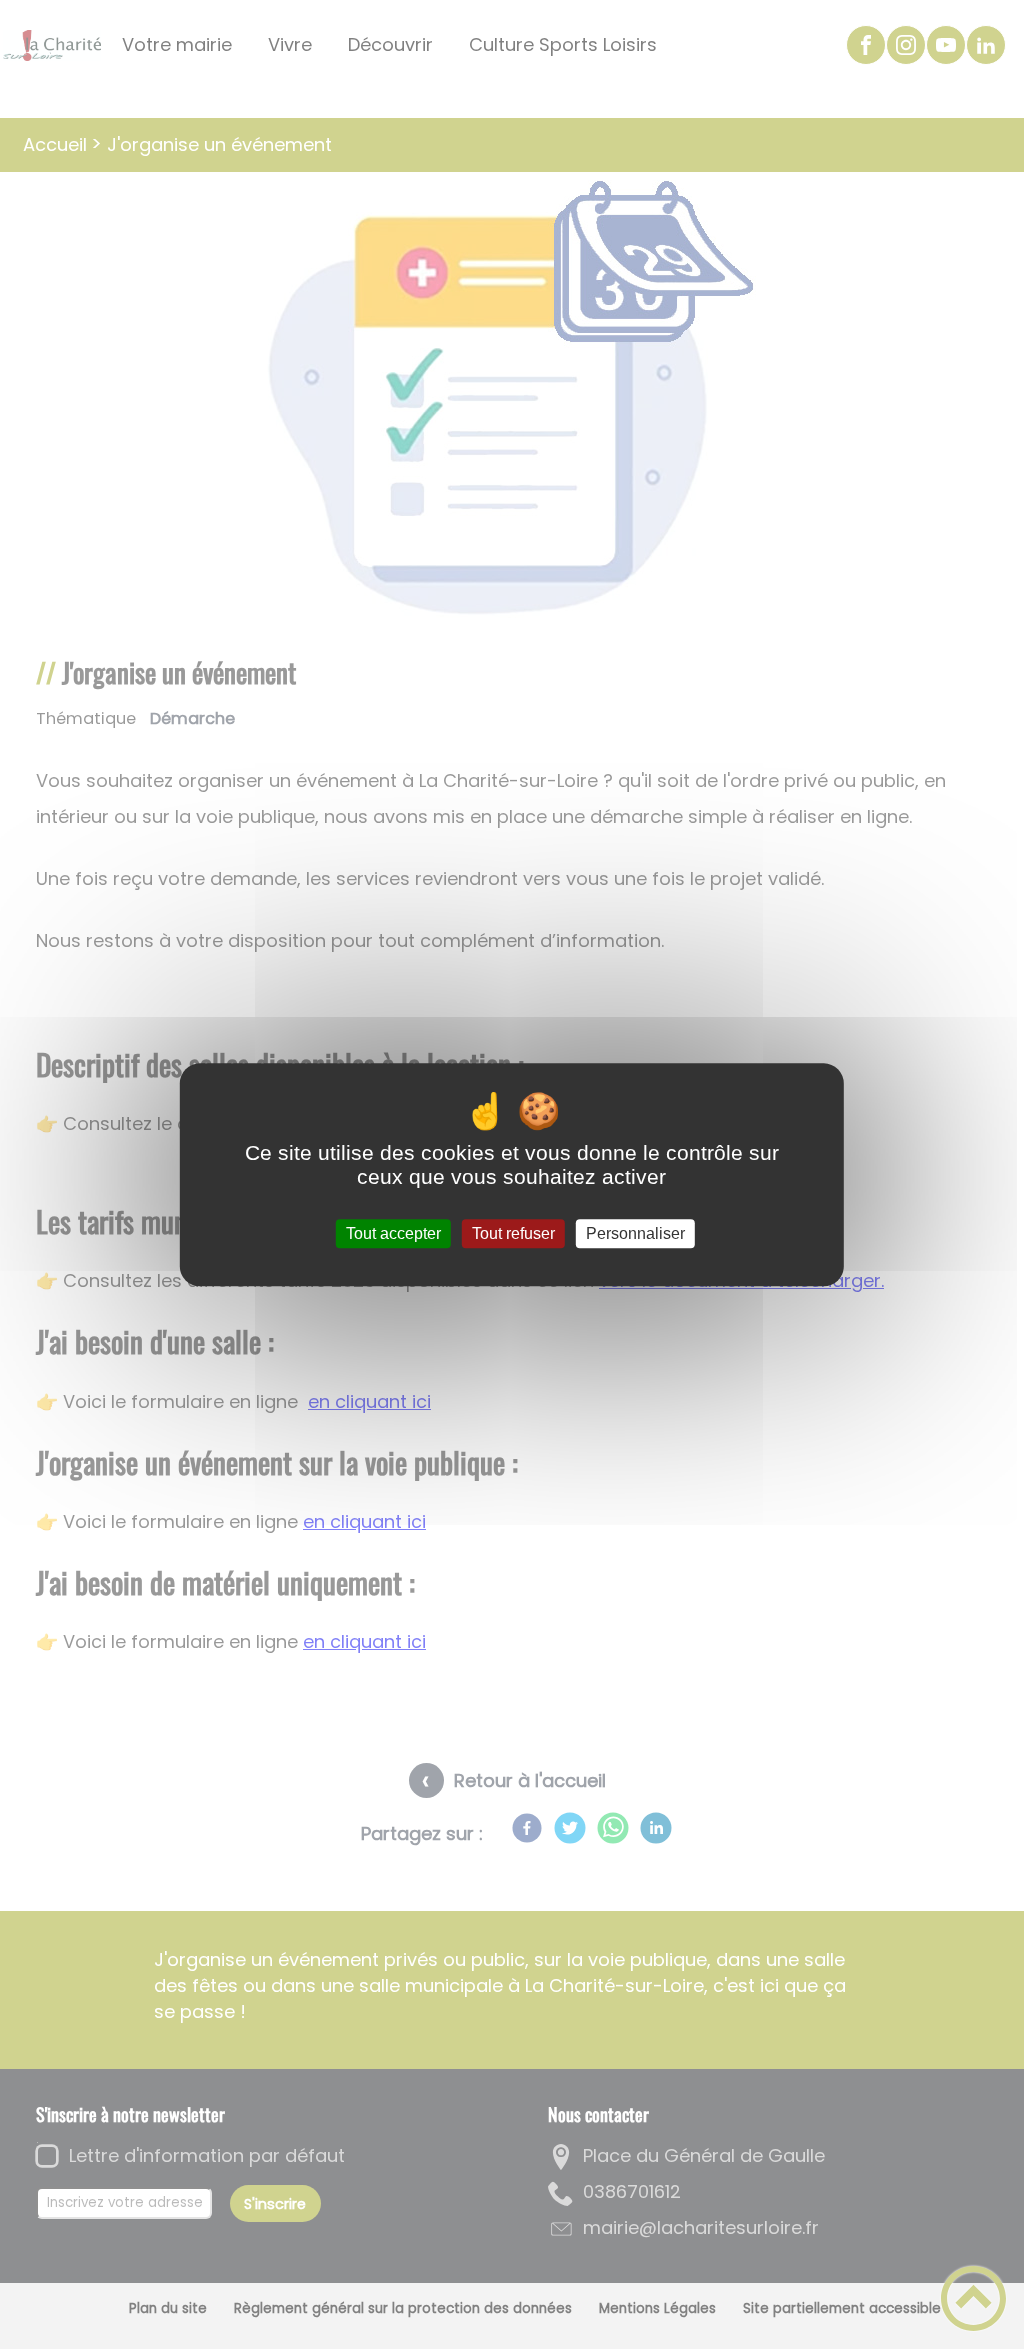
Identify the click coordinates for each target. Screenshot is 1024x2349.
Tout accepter (393, 1233)
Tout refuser (513, 1233)
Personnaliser (635, 1233)
